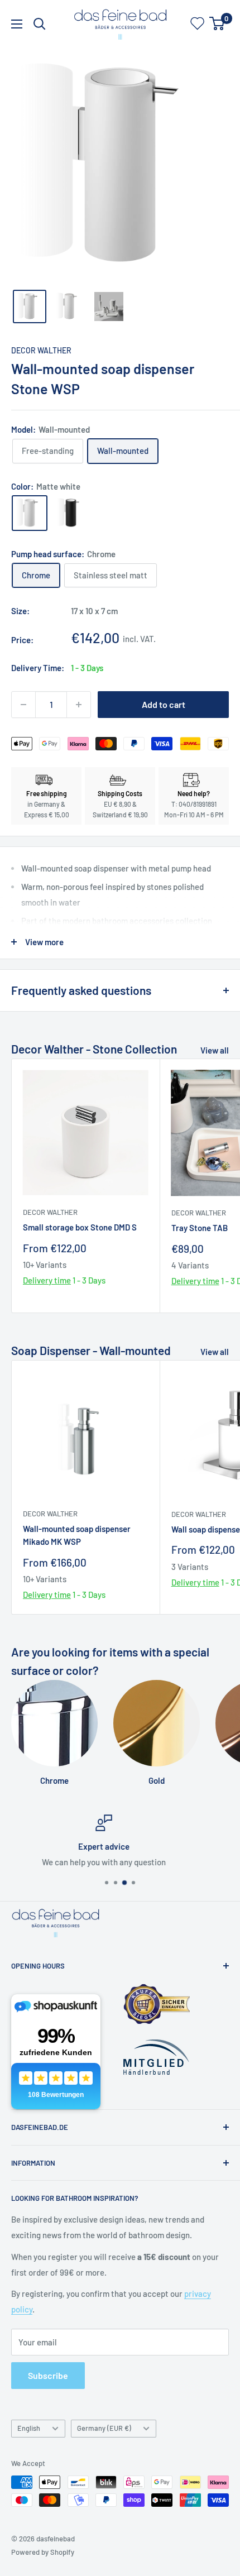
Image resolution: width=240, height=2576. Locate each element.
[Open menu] (17, 24)
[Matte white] (30, 513)
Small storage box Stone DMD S (80, 1227)
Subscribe (48, 2375)
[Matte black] (71, 513)
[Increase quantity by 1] (79, 705)
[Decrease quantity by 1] (23, 705)
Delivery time (47, 1280)
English (29, 2428)
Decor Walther (41, 350)
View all (215, 1050)
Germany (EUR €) (104, 2428)
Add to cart (164, 704)
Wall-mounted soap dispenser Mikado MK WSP (77, 1535)
